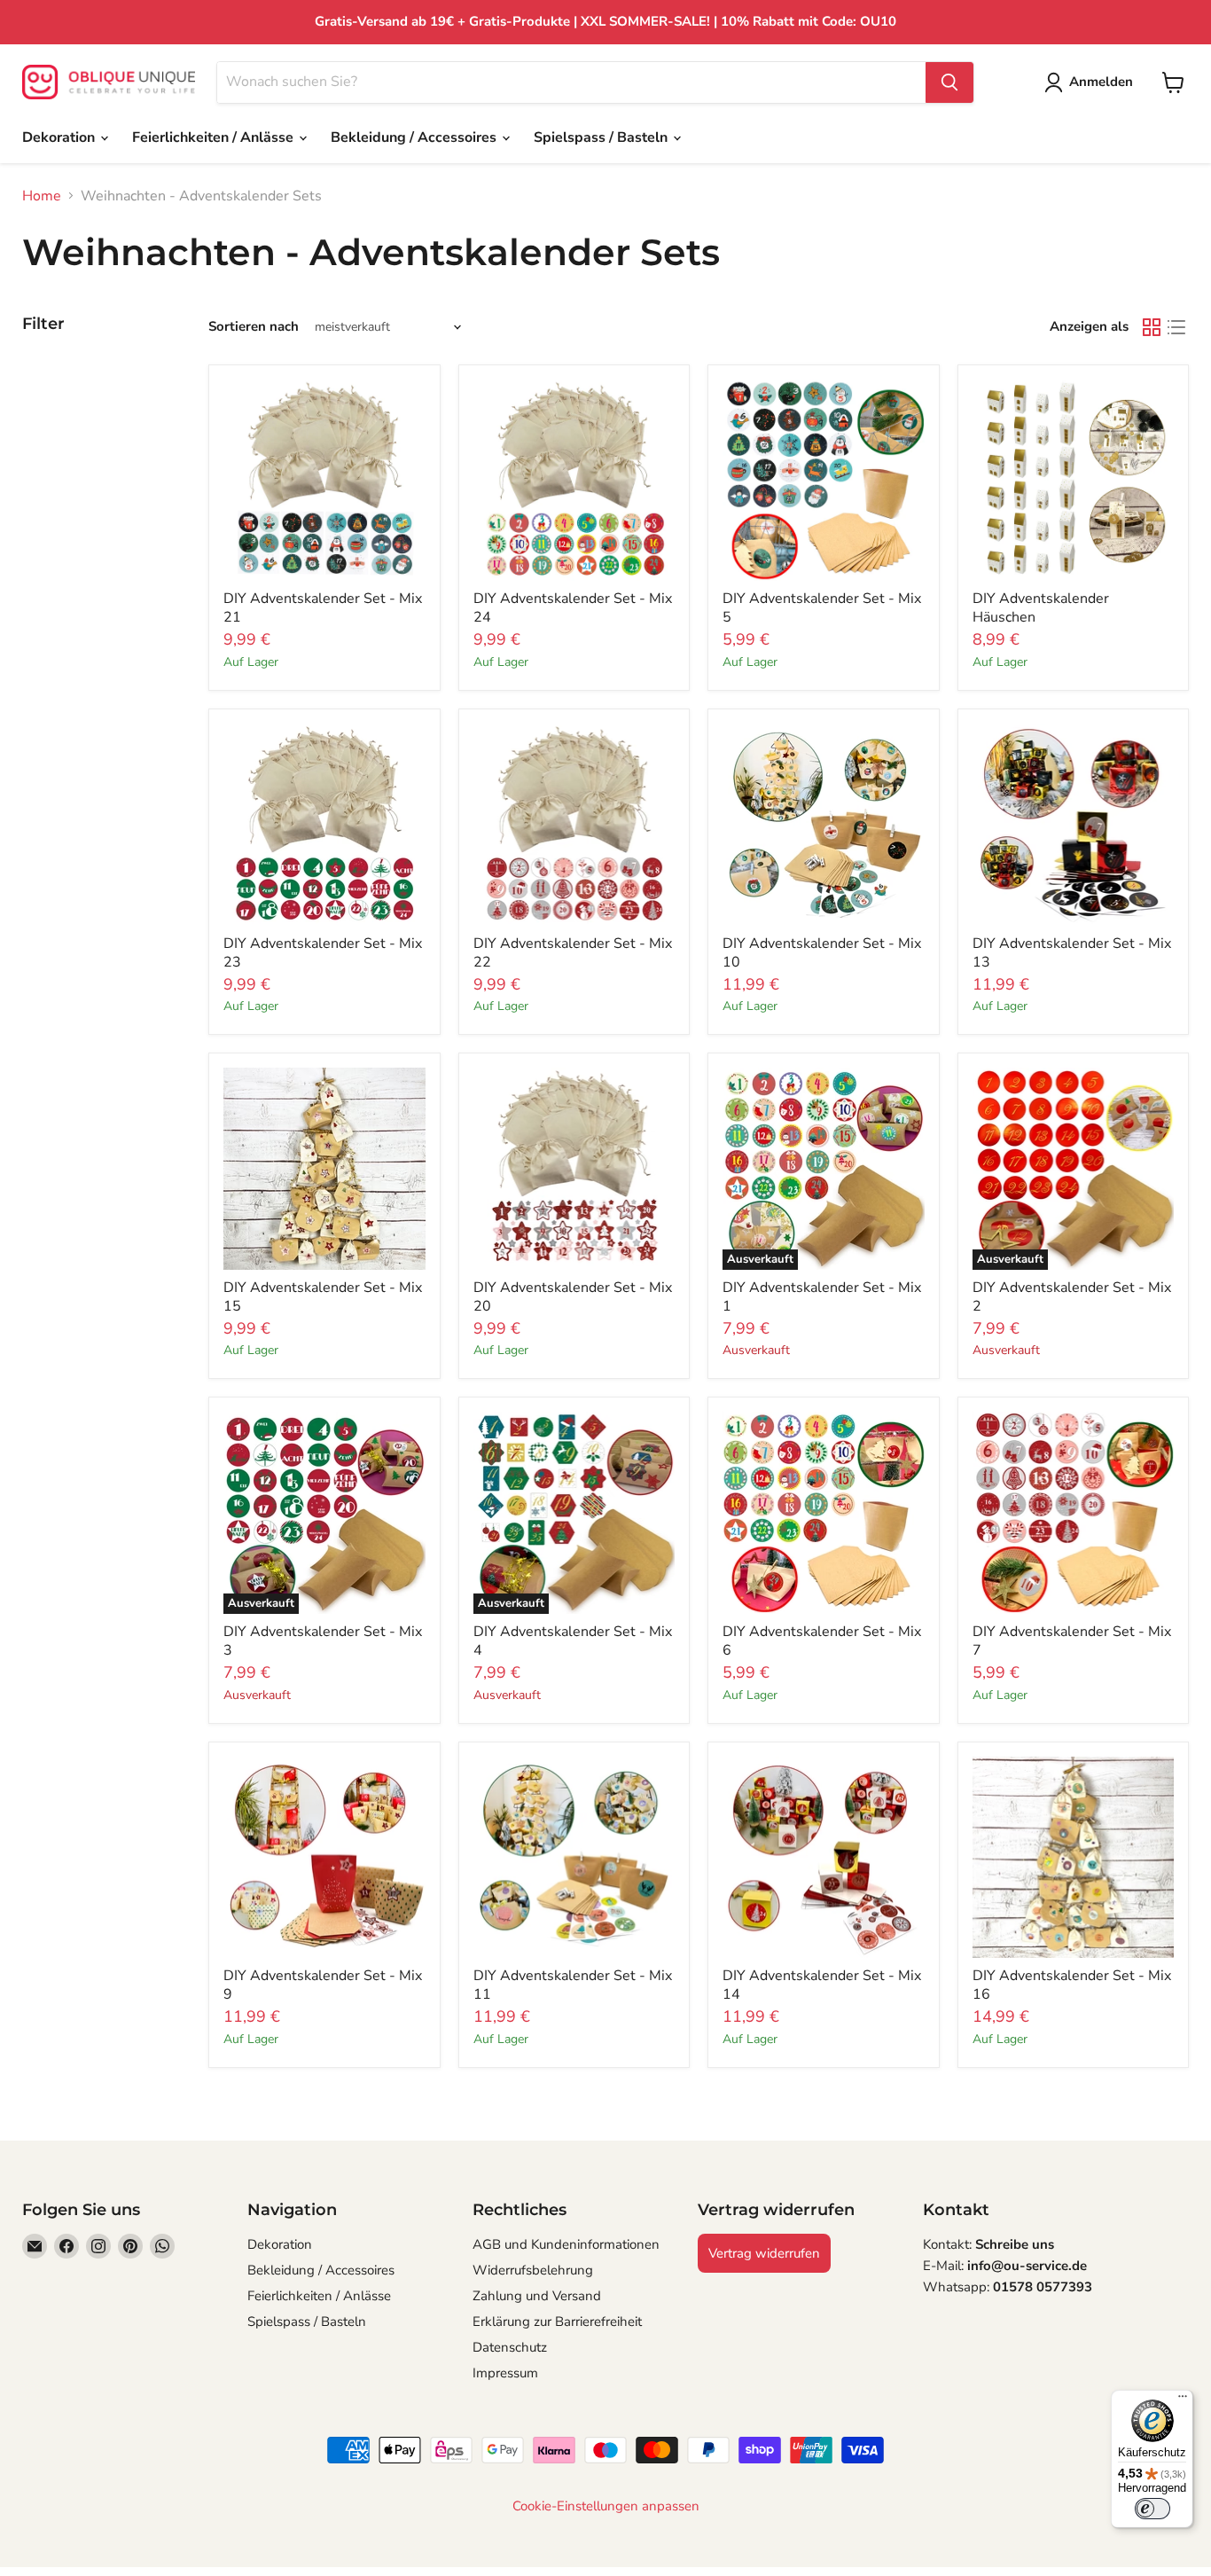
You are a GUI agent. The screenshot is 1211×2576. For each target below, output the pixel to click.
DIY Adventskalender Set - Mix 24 (573, 608)
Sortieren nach (254, 327)
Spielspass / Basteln (602, 137)
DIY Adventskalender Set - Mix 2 (1072, 1297)
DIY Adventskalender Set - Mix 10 (822, 953)
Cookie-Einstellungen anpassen (606, 2506)
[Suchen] (949, 82)
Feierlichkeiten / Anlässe (215, 137)
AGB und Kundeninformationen (566, 2244)
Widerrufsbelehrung (533, 2270)
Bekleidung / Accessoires (415, 137)
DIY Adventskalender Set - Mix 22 (573, 953)
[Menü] (1183, 2400)
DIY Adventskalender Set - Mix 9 (323, 1985)
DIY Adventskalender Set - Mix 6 (822, 1641)
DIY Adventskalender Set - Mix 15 (323, 1297)
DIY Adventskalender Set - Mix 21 (323, 608)
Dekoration (60, 137)
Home (42, 196)
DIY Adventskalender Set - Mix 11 (573, 1985)
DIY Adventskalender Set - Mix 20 (573, 1297)
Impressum (505, 2373)
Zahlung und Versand (537, 2296)
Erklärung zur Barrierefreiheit (557, 2322)
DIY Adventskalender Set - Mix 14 (822, 1985)
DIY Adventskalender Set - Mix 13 (1072, 953)
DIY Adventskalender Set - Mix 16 (1072, 1985)
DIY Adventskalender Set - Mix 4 (573, 1641)
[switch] (1152, 2509)
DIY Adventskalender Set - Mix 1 (822, 1297)
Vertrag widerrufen (764, 2253)
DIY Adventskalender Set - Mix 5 (822, 608)
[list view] (1176, 327)
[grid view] (1152, 327)
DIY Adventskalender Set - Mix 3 (323, 1641)
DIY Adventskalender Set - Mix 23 (323, 953)
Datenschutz (510, 2347)
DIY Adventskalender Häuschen (1041, 608)
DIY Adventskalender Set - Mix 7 (1072, 1641)
